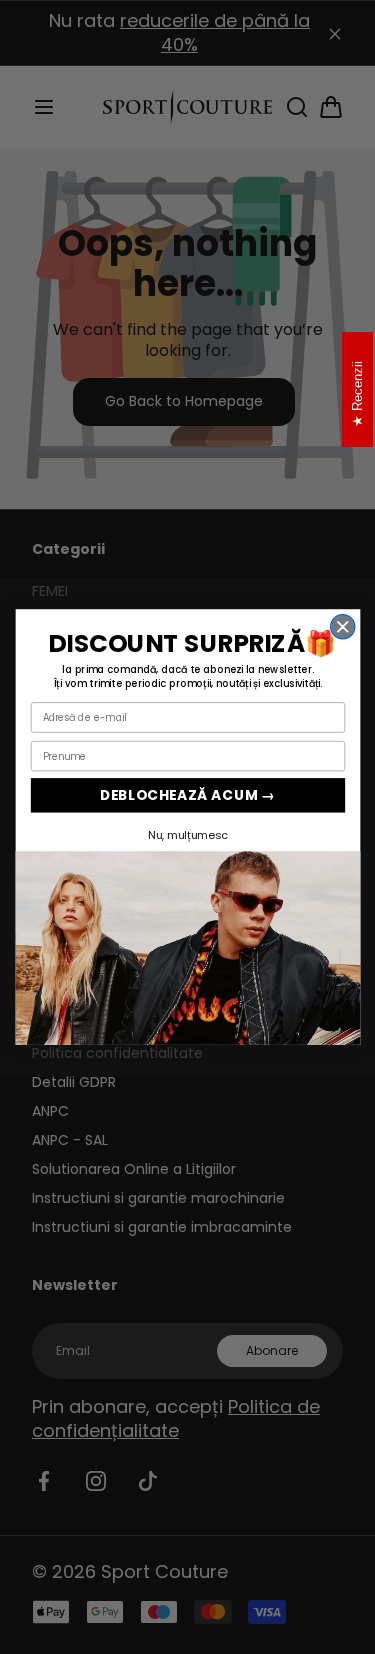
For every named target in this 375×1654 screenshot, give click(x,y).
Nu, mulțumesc (187, 835)
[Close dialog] (342, 627)
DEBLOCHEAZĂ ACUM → (187, 794)
